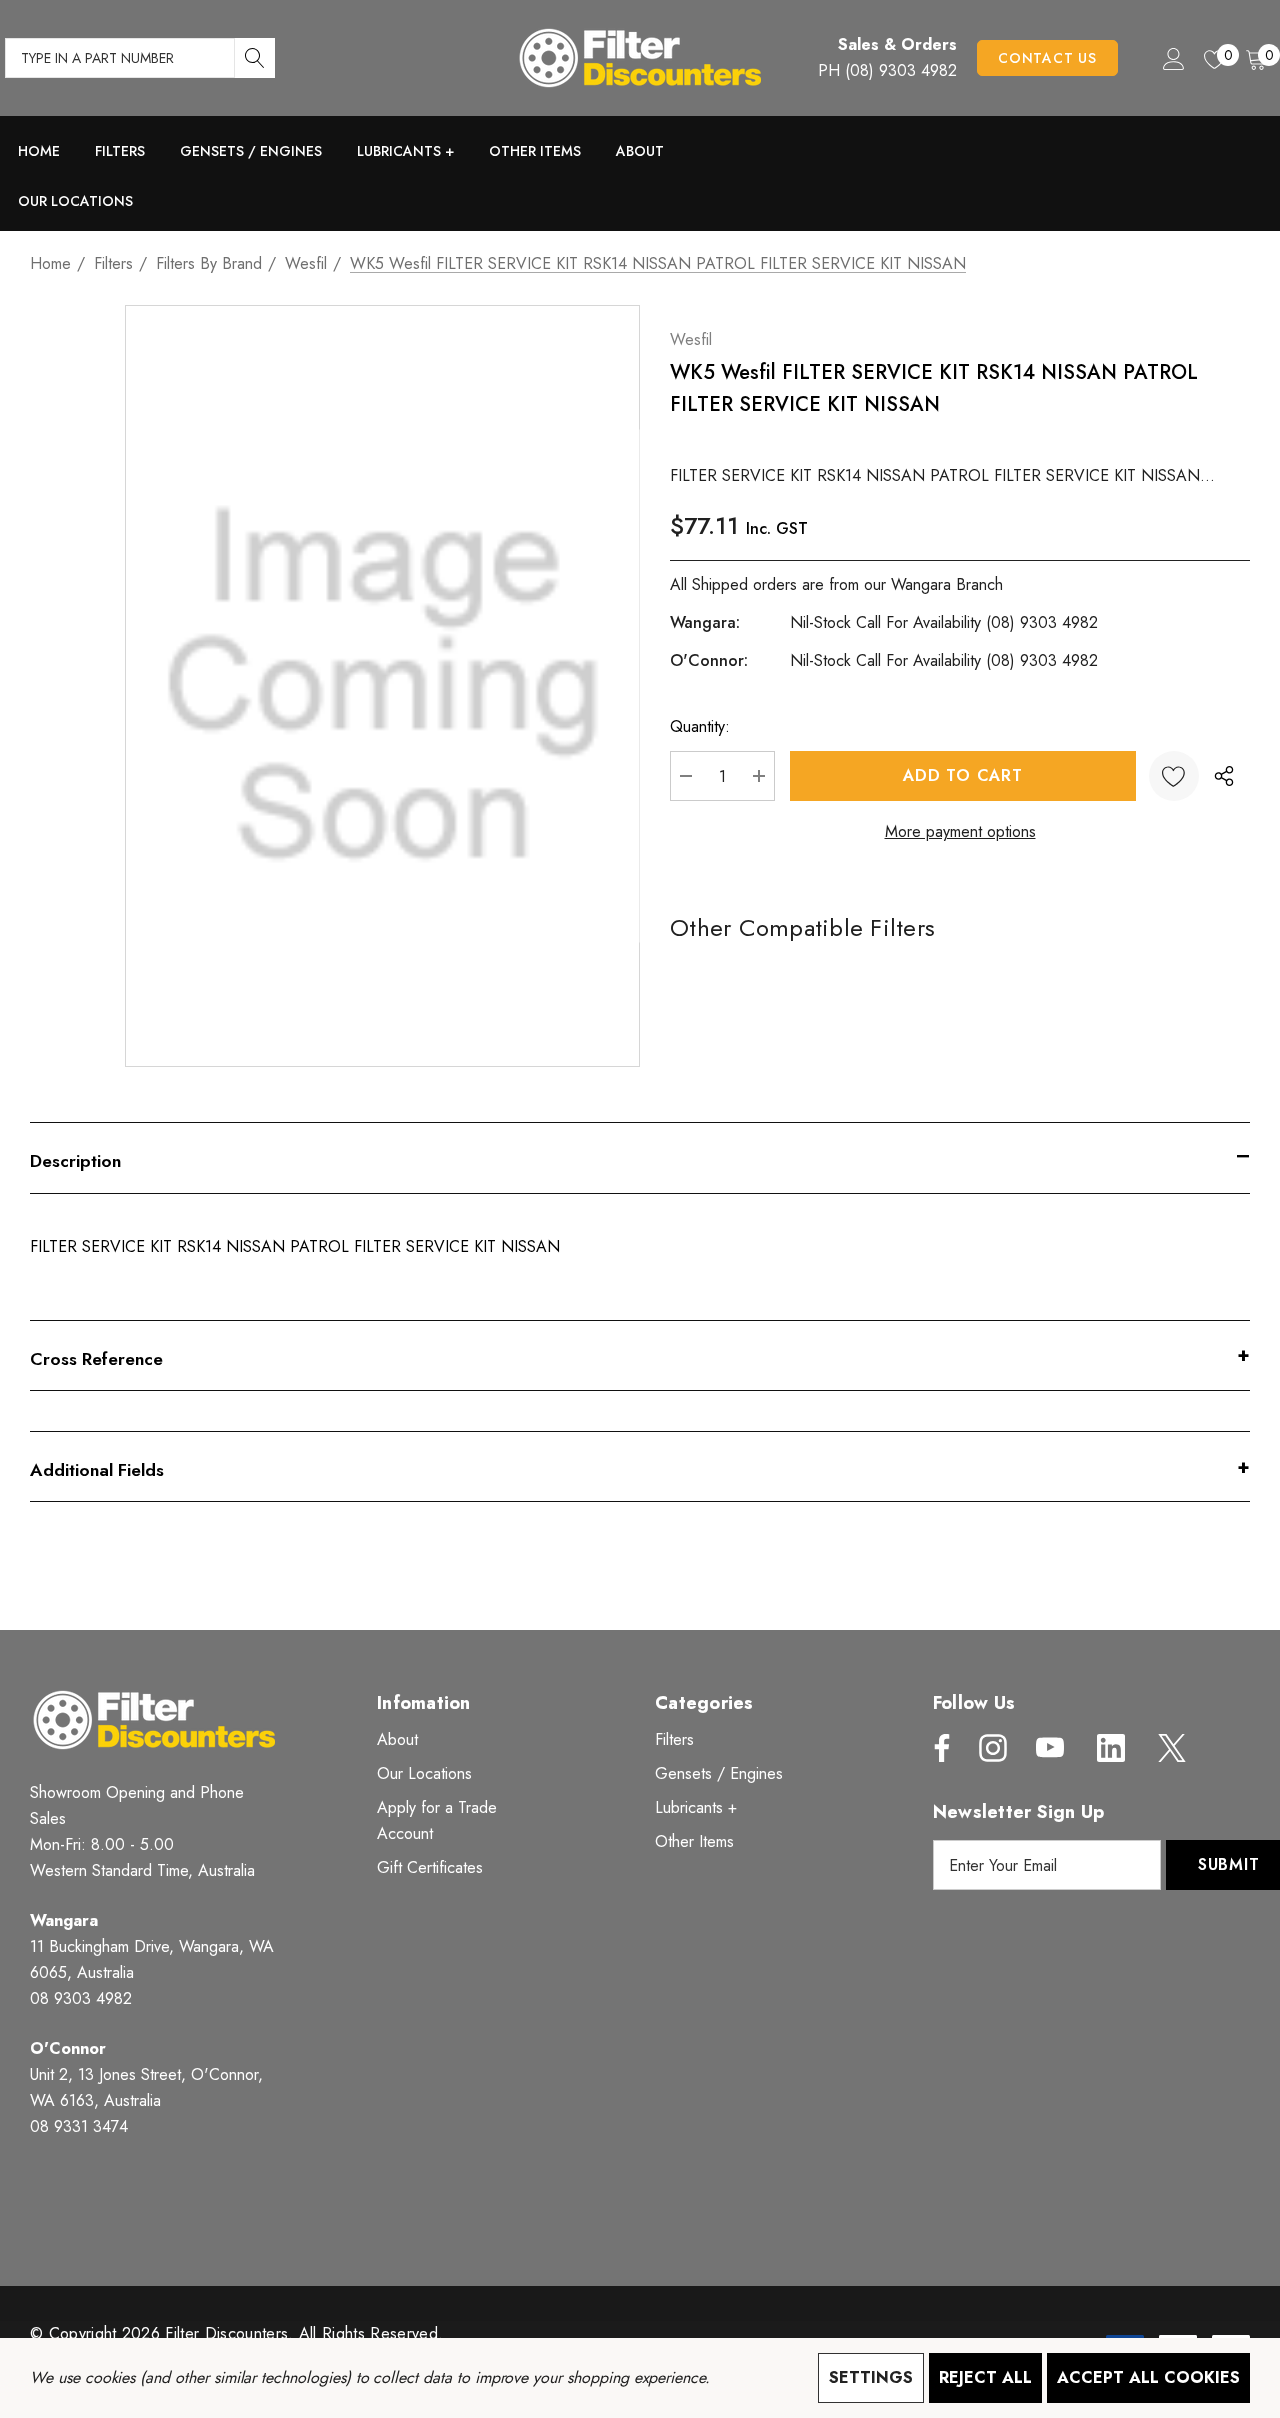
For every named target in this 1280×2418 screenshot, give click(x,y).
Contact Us (1047, 58)
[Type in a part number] (255, 58)
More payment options (960, 831)
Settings (871, 2377)
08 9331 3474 (79, 2126)
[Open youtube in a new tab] (1050, 1748)
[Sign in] (1172, 58)
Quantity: (700, 726)
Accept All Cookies (1148, 2377)
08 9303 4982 (81, 1998)
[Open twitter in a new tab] (1170, 1748)
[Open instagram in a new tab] (991, 1748)
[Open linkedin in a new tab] (1111, 1748)
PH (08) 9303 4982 (887, 70)
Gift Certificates (430, 1867)
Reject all (985, 2377)
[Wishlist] (1174, 776)
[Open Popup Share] (1224, 776)
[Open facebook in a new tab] (937, 1748)
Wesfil (691, 339)
